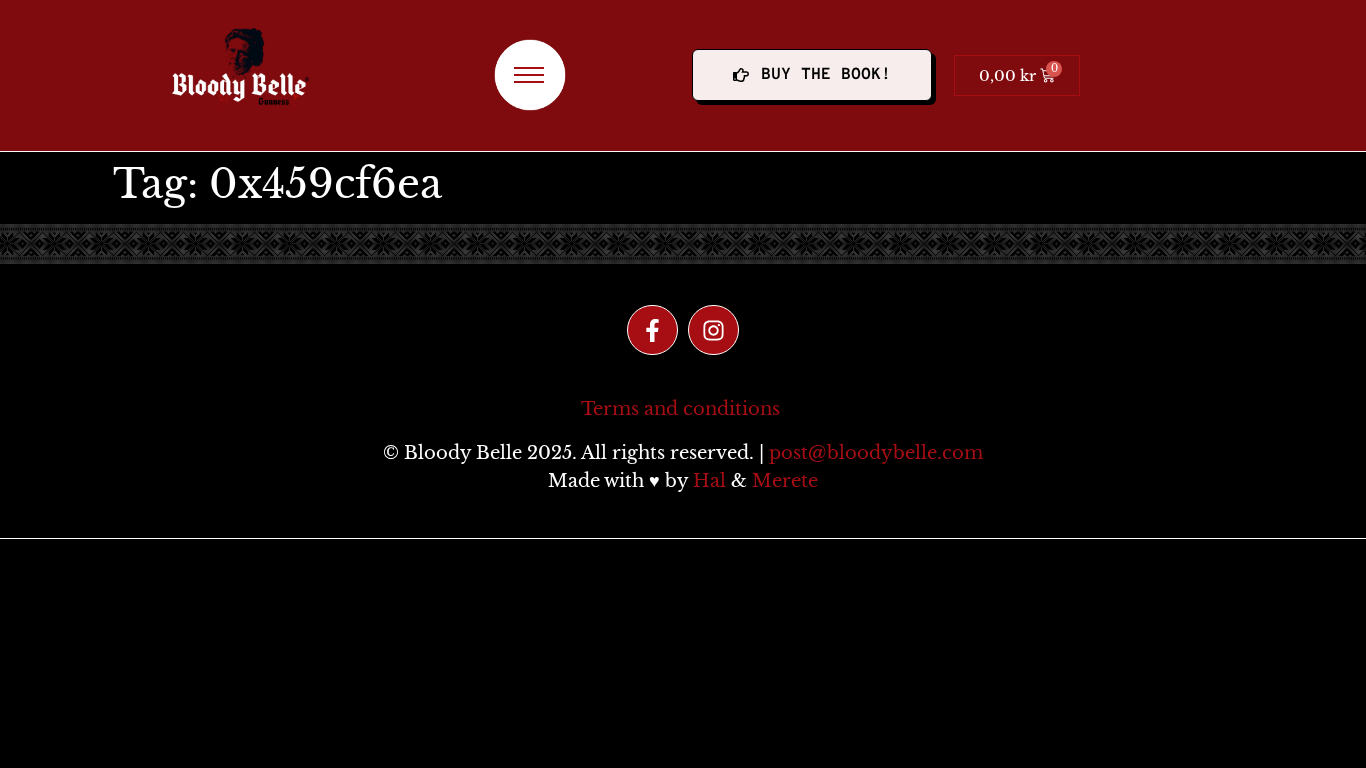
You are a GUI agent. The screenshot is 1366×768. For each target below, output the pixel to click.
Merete (785, 481)
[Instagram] (713, 330)
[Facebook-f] (652, 330)
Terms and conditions (680, 409)
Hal (709, 481)
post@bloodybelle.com (876, 453)
